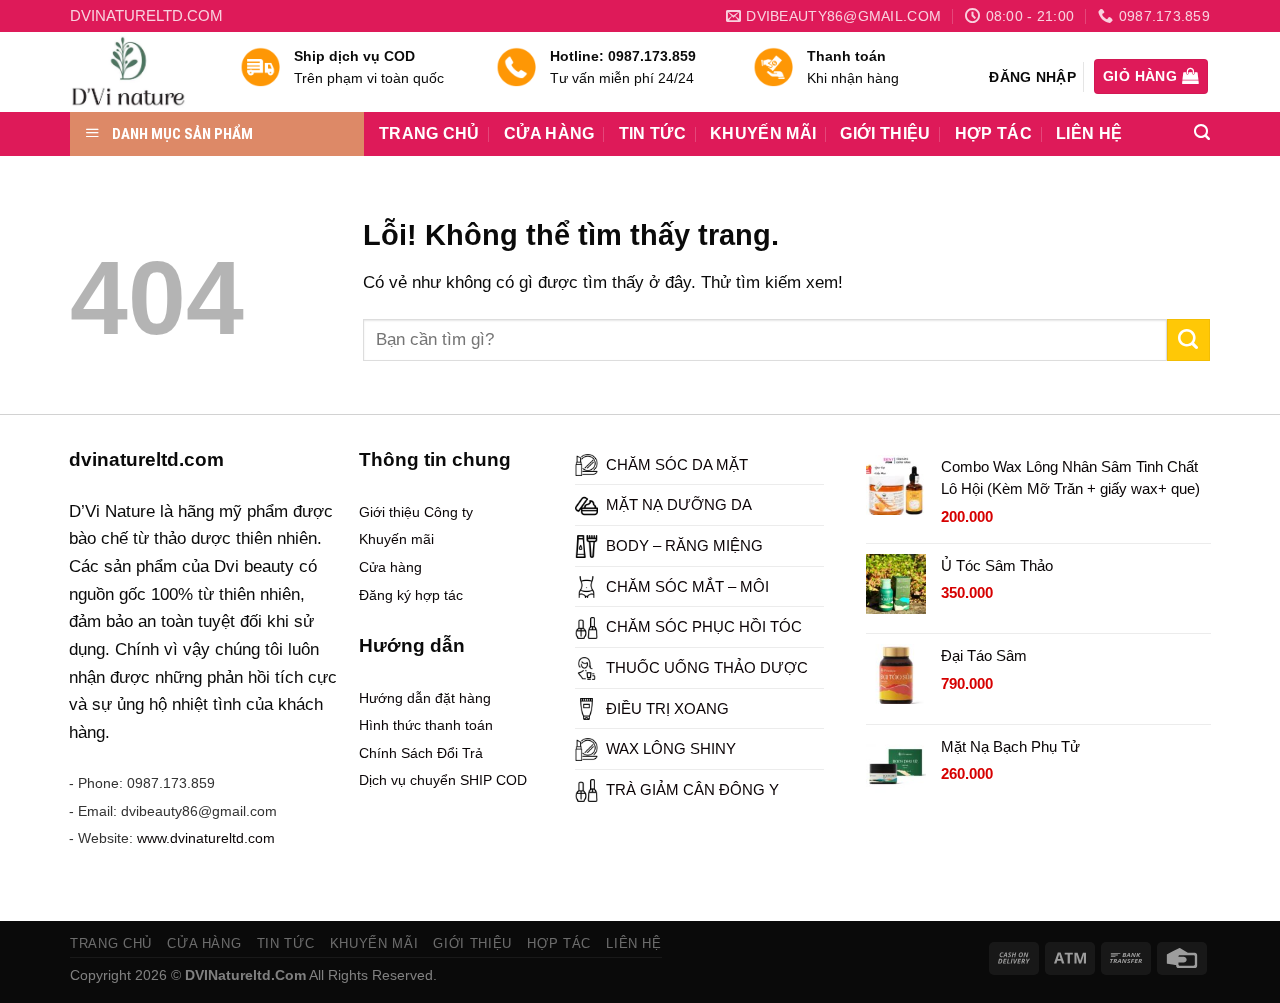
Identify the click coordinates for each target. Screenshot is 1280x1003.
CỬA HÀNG (549, 134)
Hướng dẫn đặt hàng (425, 698)
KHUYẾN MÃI (763, 134)
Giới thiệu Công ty (416, 512)
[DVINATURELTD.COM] (140, 72)
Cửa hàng (390, 567)
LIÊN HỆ (1089, 134)
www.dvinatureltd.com (206, 838)
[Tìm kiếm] (1202, 132)
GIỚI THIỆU (885, 134)
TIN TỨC (652, 134)
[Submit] (1188, 340)
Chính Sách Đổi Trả (421, 753)
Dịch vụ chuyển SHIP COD (443, 780)
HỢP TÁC (993, 134)
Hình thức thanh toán (426, 725)
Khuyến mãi (396, 539)
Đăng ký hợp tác (411, 595)
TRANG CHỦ (429, 134)
